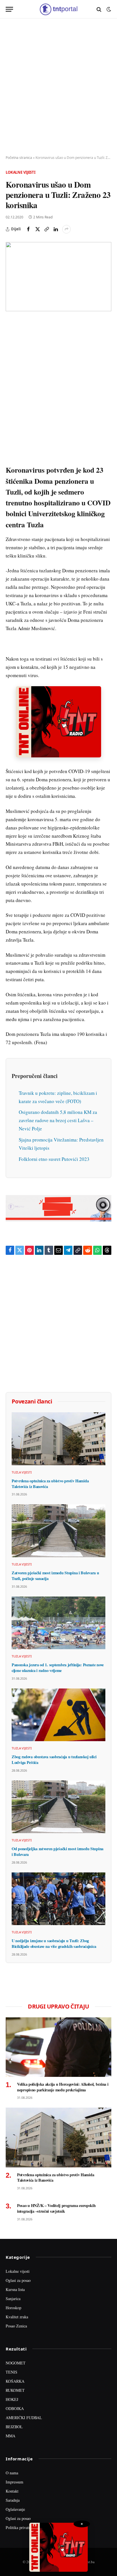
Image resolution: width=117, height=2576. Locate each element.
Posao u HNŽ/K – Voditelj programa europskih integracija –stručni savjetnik (56, 2208)
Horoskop (13, 2308)
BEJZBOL (14, 2427)
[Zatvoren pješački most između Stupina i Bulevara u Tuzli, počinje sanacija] (58, 1531)
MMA (11, 2436)
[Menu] (9, 9)
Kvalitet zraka (17, 2317)
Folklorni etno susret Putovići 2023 (54, 1159)
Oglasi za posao (18, 2280)
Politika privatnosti (21, 2527)
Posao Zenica (16, 2326)
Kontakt (12, 2491)
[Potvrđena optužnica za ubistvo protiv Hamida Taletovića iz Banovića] (58, 1439)
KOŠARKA (15, 2381)
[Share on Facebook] (28, 229)
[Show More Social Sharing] (66, 229)
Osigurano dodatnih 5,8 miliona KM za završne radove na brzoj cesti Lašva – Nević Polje (58, 1120)
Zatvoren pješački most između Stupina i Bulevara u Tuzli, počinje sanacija (55, 1576)
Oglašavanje (15, 2509)
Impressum (14, 2482)
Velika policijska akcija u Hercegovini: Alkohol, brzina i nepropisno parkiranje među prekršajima (63, 2087)
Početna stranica (19, 158)
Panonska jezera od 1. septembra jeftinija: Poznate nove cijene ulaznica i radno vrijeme (58, 1668)
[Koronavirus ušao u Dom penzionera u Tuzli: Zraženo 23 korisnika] (58, 277)
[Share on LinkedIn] (56, 229)
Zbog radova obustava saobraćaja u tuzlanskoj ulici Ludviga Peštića (54, 1760)
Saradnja (13, 2500)
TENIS (12, 2372)
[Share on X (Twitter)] (37, 229)
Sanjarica (13, 2299)
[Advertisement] (58, 87)
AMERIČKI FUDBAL (24, 2418)
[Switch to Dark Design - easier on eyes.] (108, 9)
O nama (12, 2473)
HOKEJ (12, 2399)
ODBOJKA (15, 2408)
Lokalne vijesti (21, 172)
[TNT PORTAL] (58, 9)
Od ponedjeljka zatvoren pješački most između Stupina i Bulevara (58, 1851)
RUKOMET (15, 2390)
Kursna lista (15, 2289)
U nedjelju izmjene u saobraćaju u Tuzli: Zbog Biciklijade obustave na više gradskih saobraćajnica (54, 1943)
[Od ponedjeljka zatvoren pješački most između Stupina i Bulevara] (58, 1807)
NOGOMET (16, 2363)
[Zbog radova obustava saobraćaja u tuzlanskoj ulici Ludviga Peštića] (58, 1715)
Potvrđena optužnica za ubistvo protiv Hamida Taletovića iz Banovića (50, 1484)
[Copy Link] (47, 229)
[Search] (99, 9)
